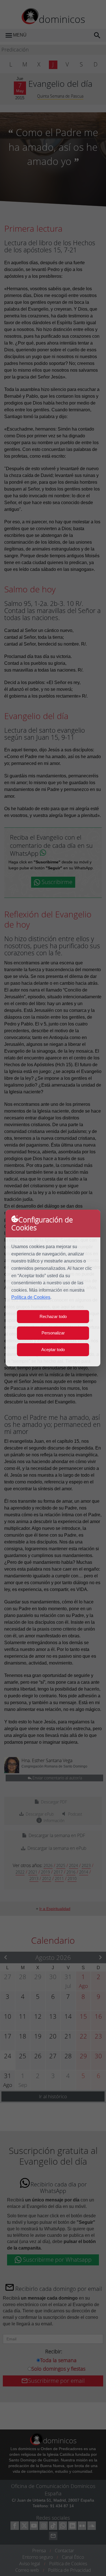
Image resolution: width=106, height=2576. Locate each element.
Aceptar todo (53, 1350)
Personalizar (53, 1333)
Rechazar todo (53, 1316)
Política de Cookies (31, 1297)
